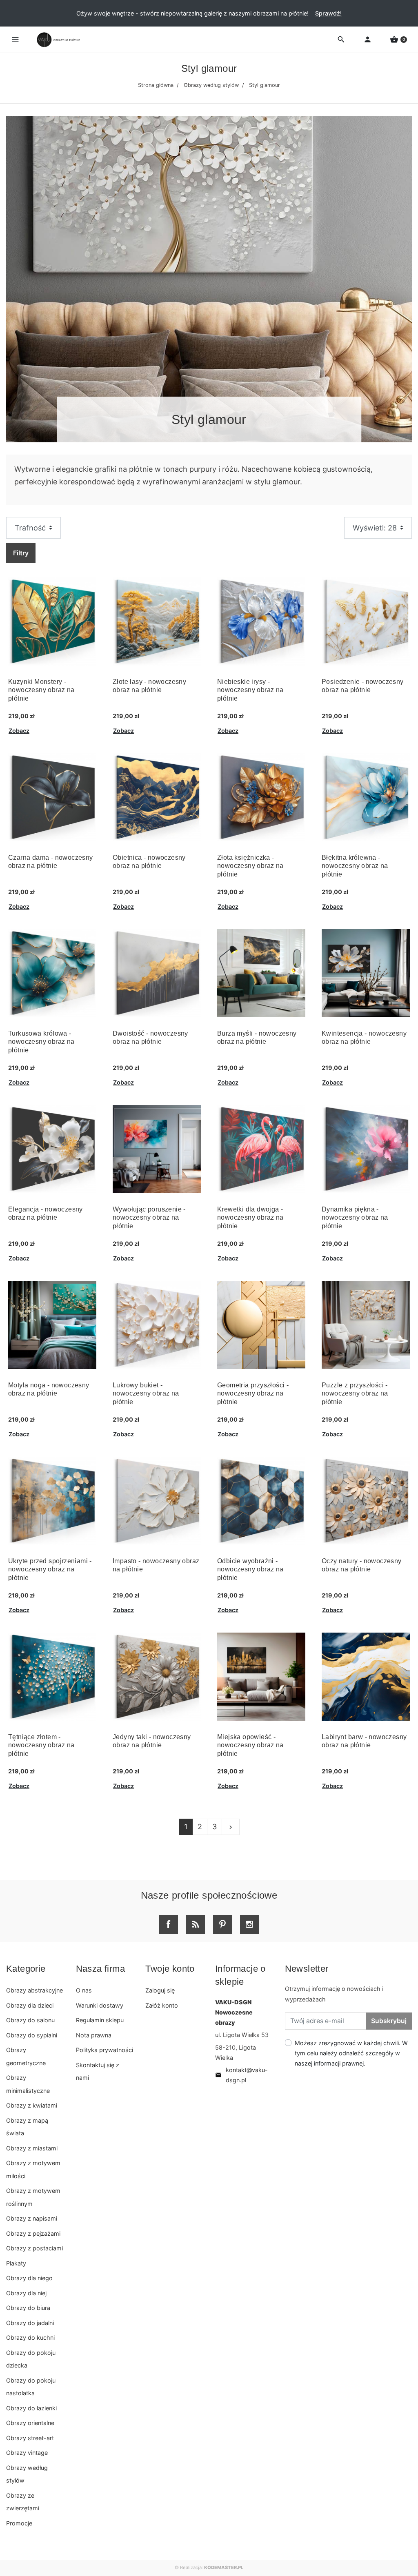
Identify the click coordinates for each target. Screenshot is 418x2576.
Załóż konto (162, 2005)
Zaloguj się (160, 1990)
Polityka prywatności (104, 2050)
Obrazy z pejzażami (33, 2233)
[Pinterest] (222, 1924)
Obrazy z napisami (32, 2218)
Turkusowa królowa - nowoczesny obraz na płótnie (41, 1042)
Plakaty (16, 2263)
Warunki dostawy (100, 2005)
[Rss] (196, 1924)
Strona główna (156, 85)
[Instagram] (249, 1924)
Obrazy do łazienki (31, 2408)
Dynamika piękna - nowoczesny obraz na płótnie (355, 1218)
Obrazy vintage (27, 2453)
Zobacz (19, 731)
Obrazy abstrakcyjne (34, 1990)
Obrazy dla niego (29, 2278)
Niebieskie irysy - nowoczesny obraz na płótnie (250, 690)
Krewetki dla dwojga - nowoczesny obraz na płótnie (250, 1218)
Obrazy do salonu (30, 2020)
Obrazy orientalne (30, 2423)
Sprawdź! (328, 13)
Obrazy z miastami (32, 2148)
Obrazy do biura (28, 2308)
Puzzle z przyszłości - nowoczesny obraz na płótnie (355, 1394)
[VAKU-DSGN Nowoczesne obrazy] (57, 40)
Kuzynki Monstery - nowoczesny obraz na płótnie (41, 690)
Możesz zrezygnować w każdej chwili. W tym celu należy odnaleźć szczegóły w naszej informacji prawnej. (351, 2053)
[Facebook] (169, 1924)
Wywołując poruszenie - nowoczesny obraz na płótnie (149, 1218)
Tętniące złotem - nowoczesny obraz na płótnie (41, 1745)
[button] (398, 40)
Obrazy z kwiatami (32, 2105)
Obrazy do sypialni (32, 2035)
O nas (84, 1990)
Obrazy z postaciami (34, 2248)
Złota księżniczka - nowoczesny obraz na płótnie (250, 866)
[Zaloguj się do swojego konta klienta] (368, 40)
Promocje (19, 2523)
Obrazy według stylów (211, 85)
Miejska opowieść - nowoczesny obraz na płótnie (250, 1745)
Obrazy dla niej (26, 2293)
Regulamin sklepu (100, 2020)
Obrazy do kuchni (30, 2337)
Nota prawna (94, 2035)
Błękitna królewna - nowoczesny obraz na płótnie (355, 866)
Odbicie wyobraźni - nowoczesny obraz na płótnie (250, 1570)
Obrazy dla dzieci (30, 2005)
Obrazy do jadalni (30, 2323)
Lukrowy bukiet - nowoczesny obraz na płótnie (146, 1394)
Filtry (21, 553)
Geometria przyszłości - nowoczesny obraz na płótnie (253, 1394)
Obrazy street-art (30, 2438)
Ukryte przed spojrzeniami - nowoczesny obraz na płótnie (50, 1570)
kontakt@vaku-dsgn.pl (241, 2075)
